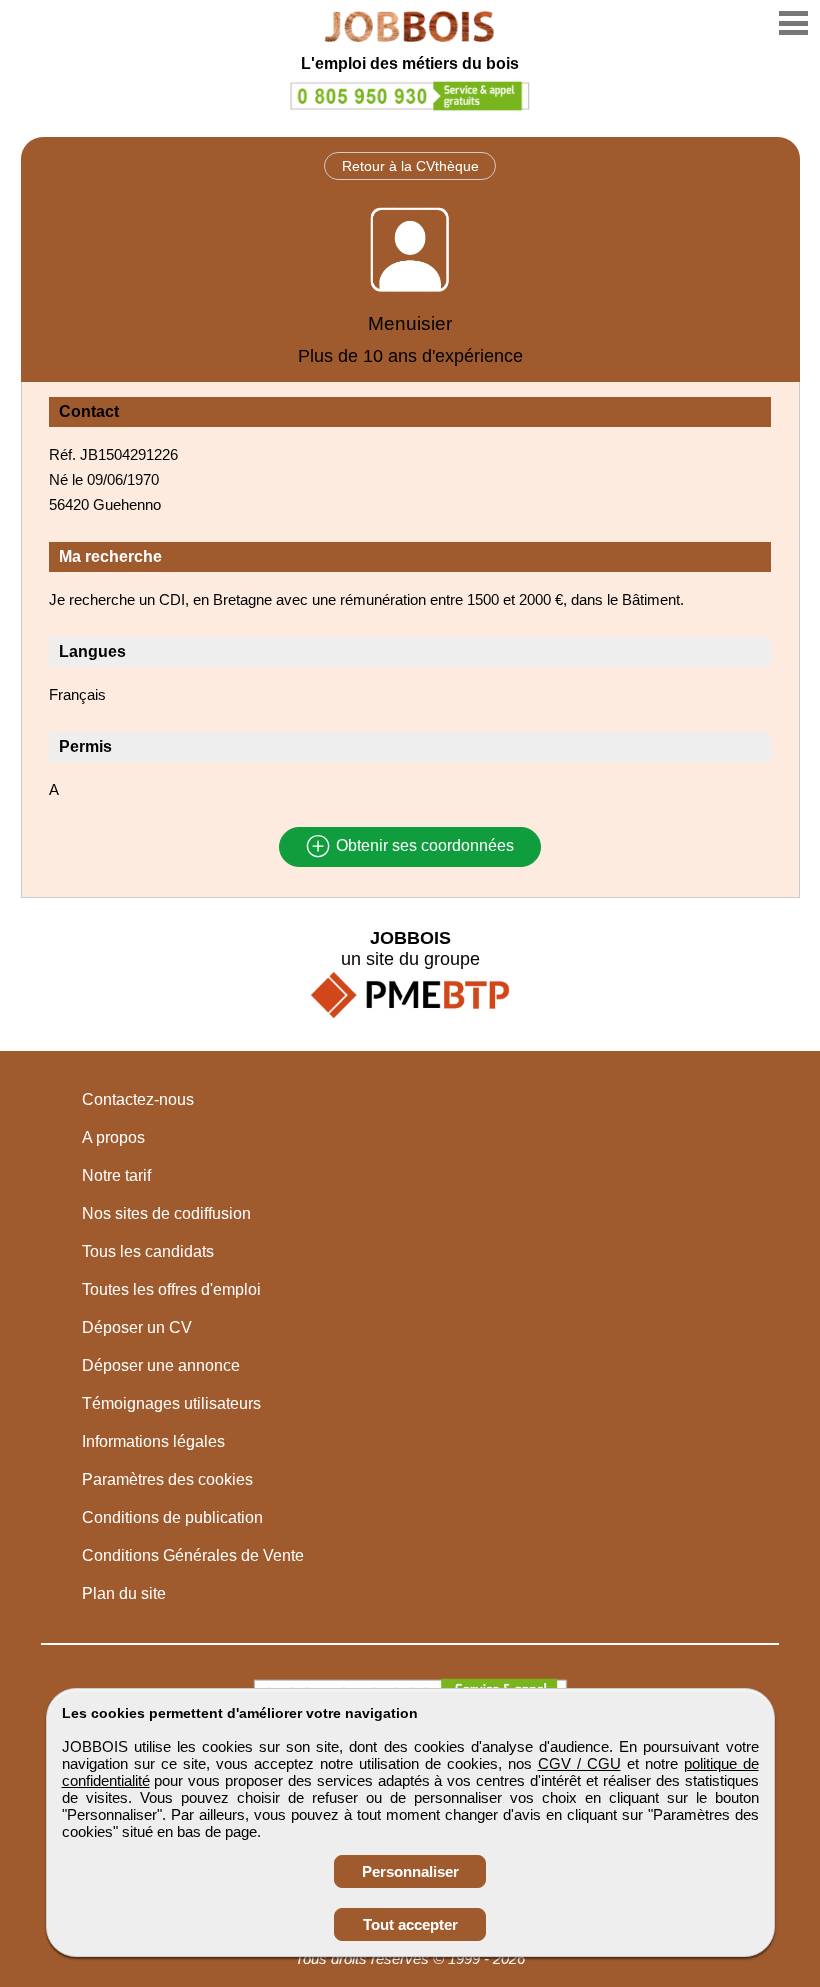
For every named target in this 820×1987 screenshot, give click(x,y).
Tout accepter (410, 1924)
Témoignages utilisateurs (171, 1403)
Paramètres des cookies (167, 1479)
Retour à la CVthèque (410, 166)
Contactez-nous (138, 1099)
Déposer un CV (137, 1327)
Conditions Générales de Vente (193, 1555)
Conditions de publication (172, 1517)
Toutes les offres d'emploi (171, 1289)
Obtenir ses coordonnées (423, 846)
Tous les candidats (148, 1251)
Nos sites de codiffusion (166, 1213)
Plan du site (124, 1593)
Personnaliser (410, 1871)
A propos (113, 1137)
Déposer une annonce (161, 1365)
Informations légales (153, 1441)
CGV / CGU (579, 1763)
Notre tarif (116, 1175)
